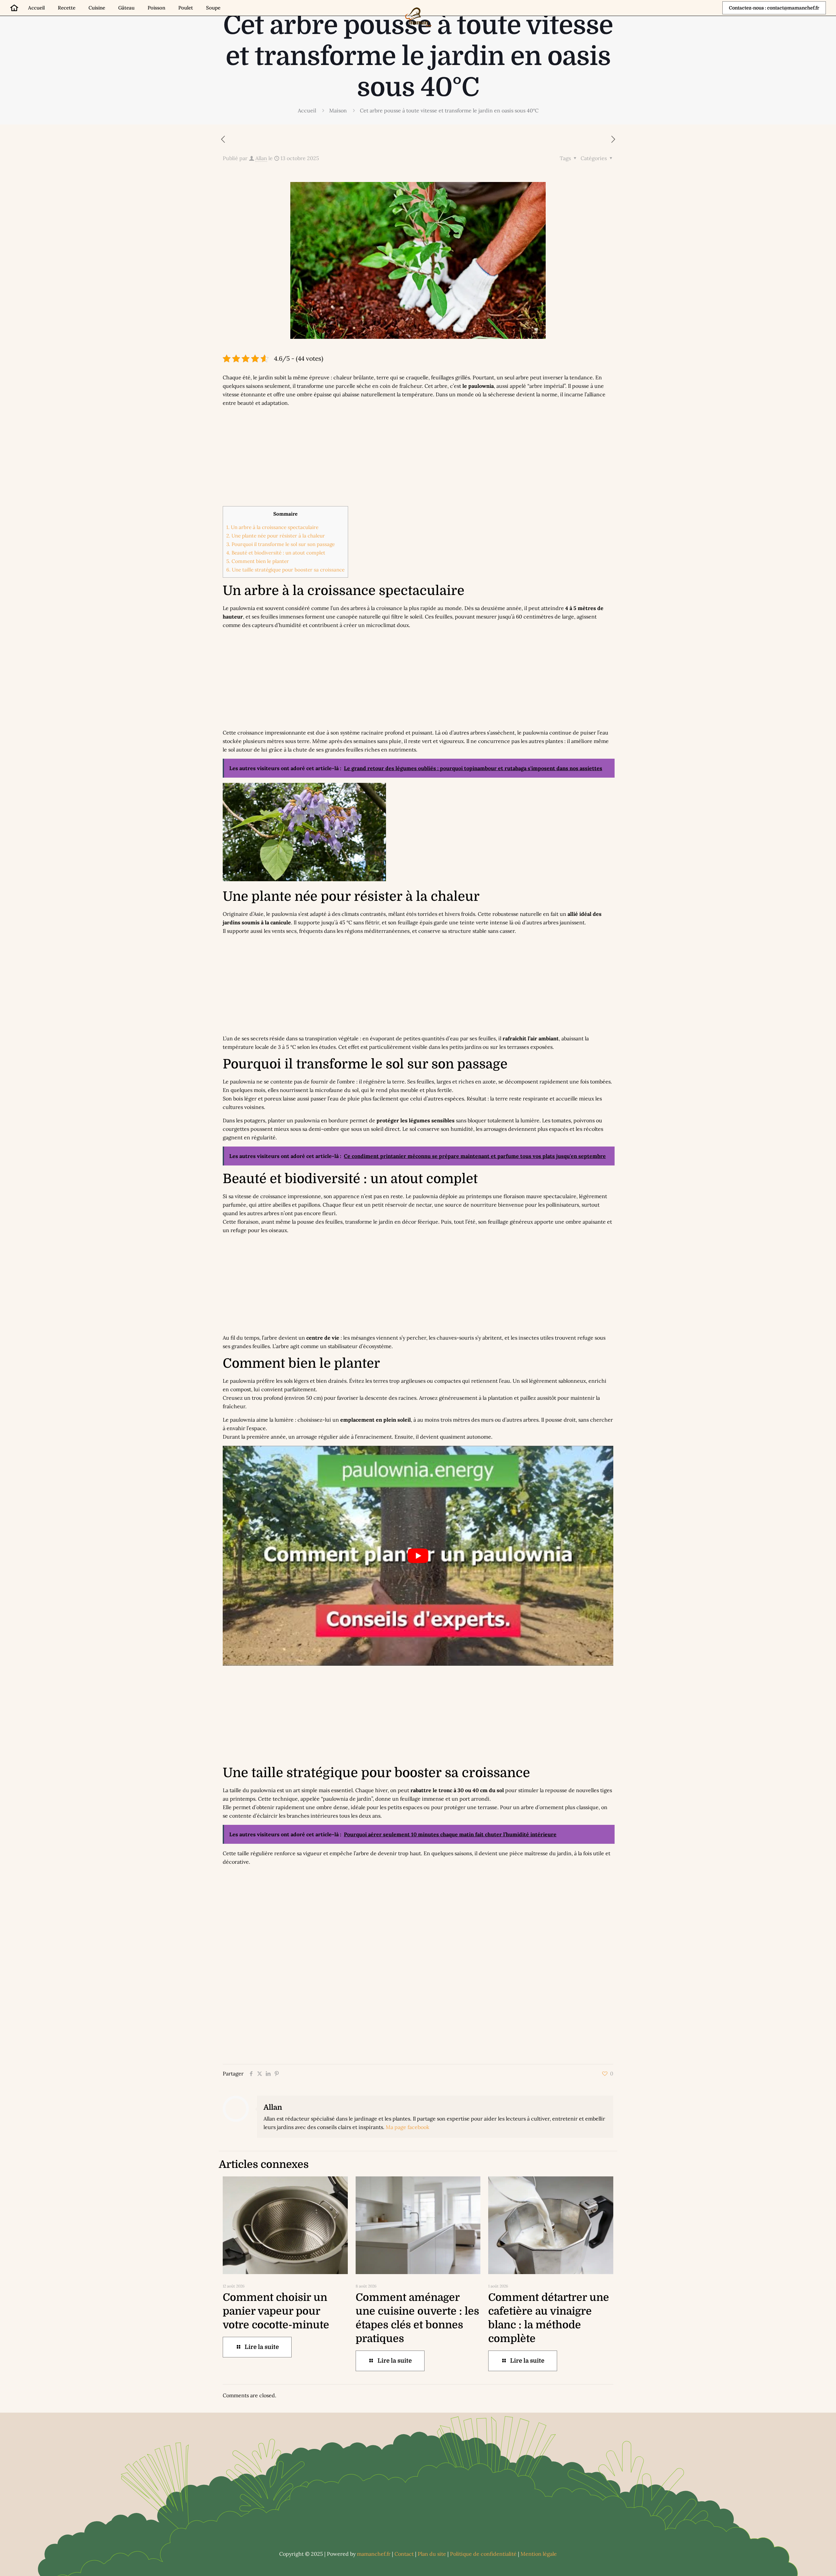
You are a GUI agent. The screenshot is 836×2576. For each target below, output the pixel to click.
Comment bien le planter (258, 561)
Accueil (307, 110)
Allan (261, 158)
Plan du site (432, 2554)
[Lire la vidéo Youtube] (418, 1556)
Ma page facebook (408, 2127)
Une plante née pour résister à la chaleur (276, 536)
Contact (404, 2554)
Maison (338, 110)
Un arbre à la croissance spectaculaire (272, 527)
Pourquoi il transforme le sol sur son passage (281, 544)
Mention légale (539, 2554)
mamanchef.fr (374, 2554)
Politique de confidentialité (483, 2554)
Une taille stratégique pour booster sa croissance (285, 570)
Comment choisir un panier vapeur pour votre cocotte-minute (276, 2311)
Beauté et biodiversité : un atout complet (276, 553)
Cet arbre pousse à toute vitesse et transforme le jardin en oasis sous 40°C (449, 110)
